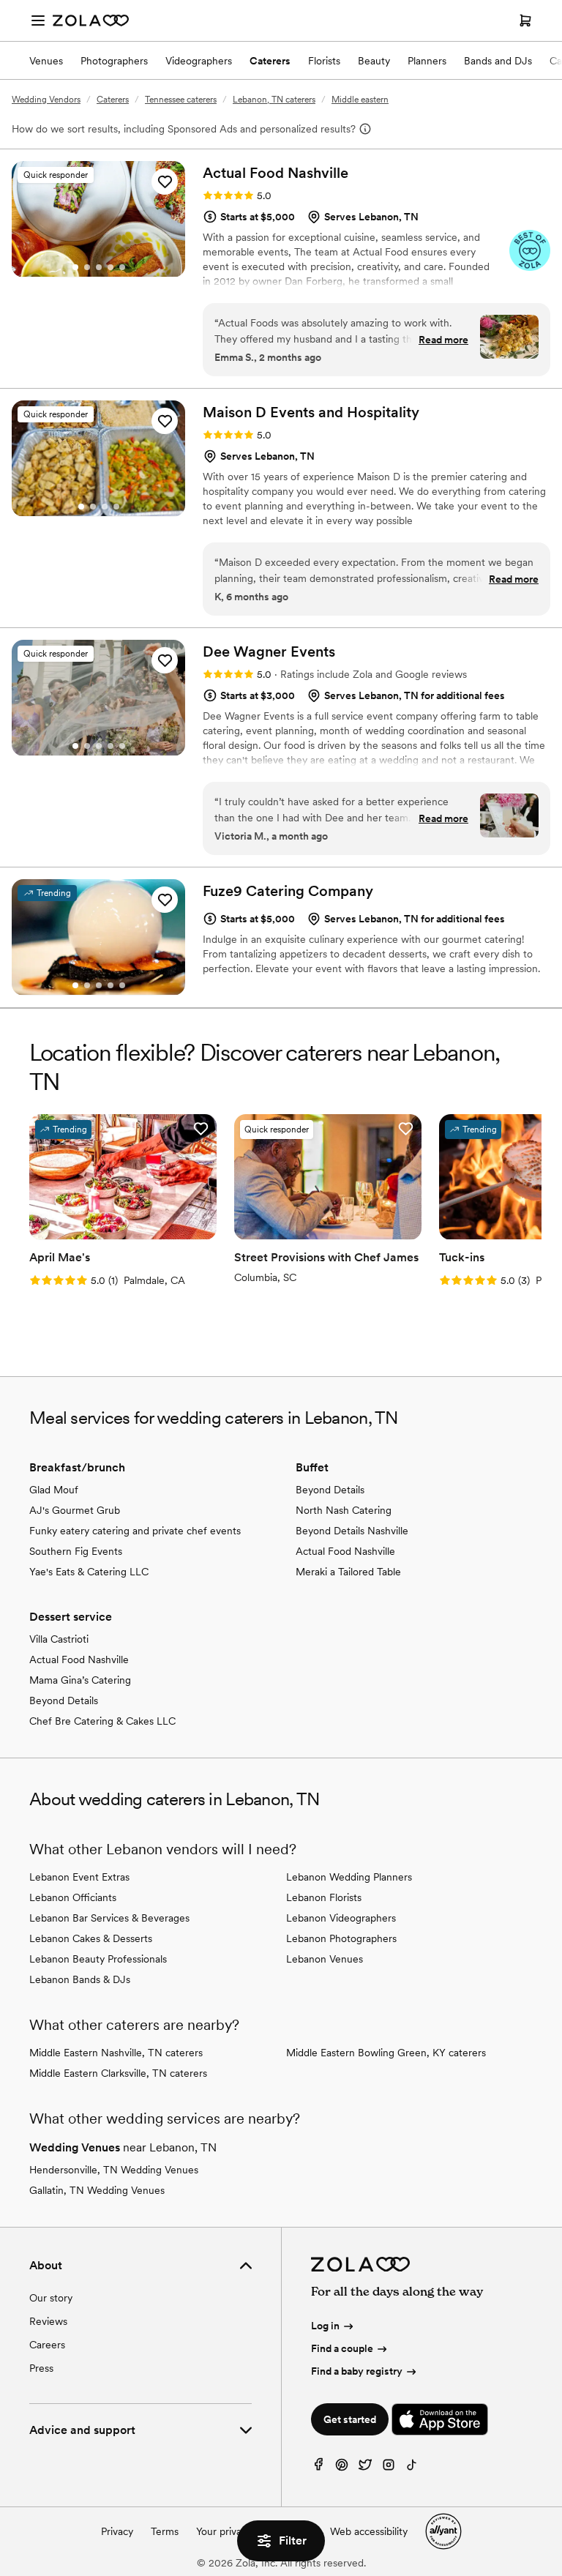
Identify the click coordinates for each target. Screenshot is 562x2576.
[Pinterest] (342, 2468)
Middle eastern (360, 100)
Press (41, 2368)
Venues (46, 61)
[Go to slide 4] (110, 267)
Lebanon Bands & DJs (80, 1979)
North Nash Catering (344, 1510)
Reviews (48, 2321)
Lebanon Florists (324, 1897)
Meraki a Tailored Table (348, 1572)
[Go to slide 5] (122, 267)
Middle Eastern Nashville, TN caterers (116, 2053)
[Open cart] (525, 20)
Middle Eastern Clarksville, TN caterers (118, 2073)
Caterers (270, 61)
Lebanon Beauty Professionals (98, 1959)
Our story (51, 2298)
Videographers (199, 61)
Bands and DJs (498, 61)
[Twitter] (365, 2468)
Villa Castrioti (59, 1639)
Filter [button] (293, 2540)
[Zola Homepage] (91, 20)
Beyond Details (330, 1490)
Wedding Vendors (46, 100)
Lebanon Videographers (341, 1918)
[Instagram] (389, 2468)
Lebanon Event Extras (79, 1877)
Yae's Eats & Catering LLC (89, 1572)
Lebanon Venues (325, 1959)
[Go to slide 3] (99, 267)
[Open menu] (38, 20)
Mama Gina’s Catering (80, 1680)
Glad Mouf (54, 1490)
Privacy (117, 2531)
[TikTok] (412, 2468)
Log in (325, 2326)
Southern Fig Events (76, 1551)
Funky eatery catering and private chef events (135, 1531)
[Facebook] (318, 2468)
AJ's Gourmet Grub (75, 1510)
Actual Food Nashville (345, 1551)
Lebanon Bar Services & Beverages (109, 1918)
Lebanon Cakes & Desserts (91, 1938)
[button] (165, 182)
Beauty (374, 61)
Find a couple (342, 2348)
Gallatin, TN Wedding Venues (97, 2190)
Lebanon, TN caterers (274, 100)
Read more (443, 340)
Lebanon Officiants (73, 1897)
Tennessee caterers (181, 100)
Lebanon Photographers (341, 1938)
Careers (47, 2345)
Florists (324, 61)
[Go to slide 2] (87, 267)
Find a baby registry (357, 2371)
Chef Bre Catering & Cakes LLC (102, 1721)
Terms (165, 2531)
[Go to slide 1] (75, 267)
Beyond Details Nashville (352, 1531)
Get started (350, 2419)
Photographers (114, 61)
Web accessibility (369, 2531)
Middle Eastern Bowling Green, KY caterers (386, 2053)
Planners (427, 61)
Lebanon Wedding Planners (349, 1877)
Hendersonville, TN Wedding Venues (114, 2170)
